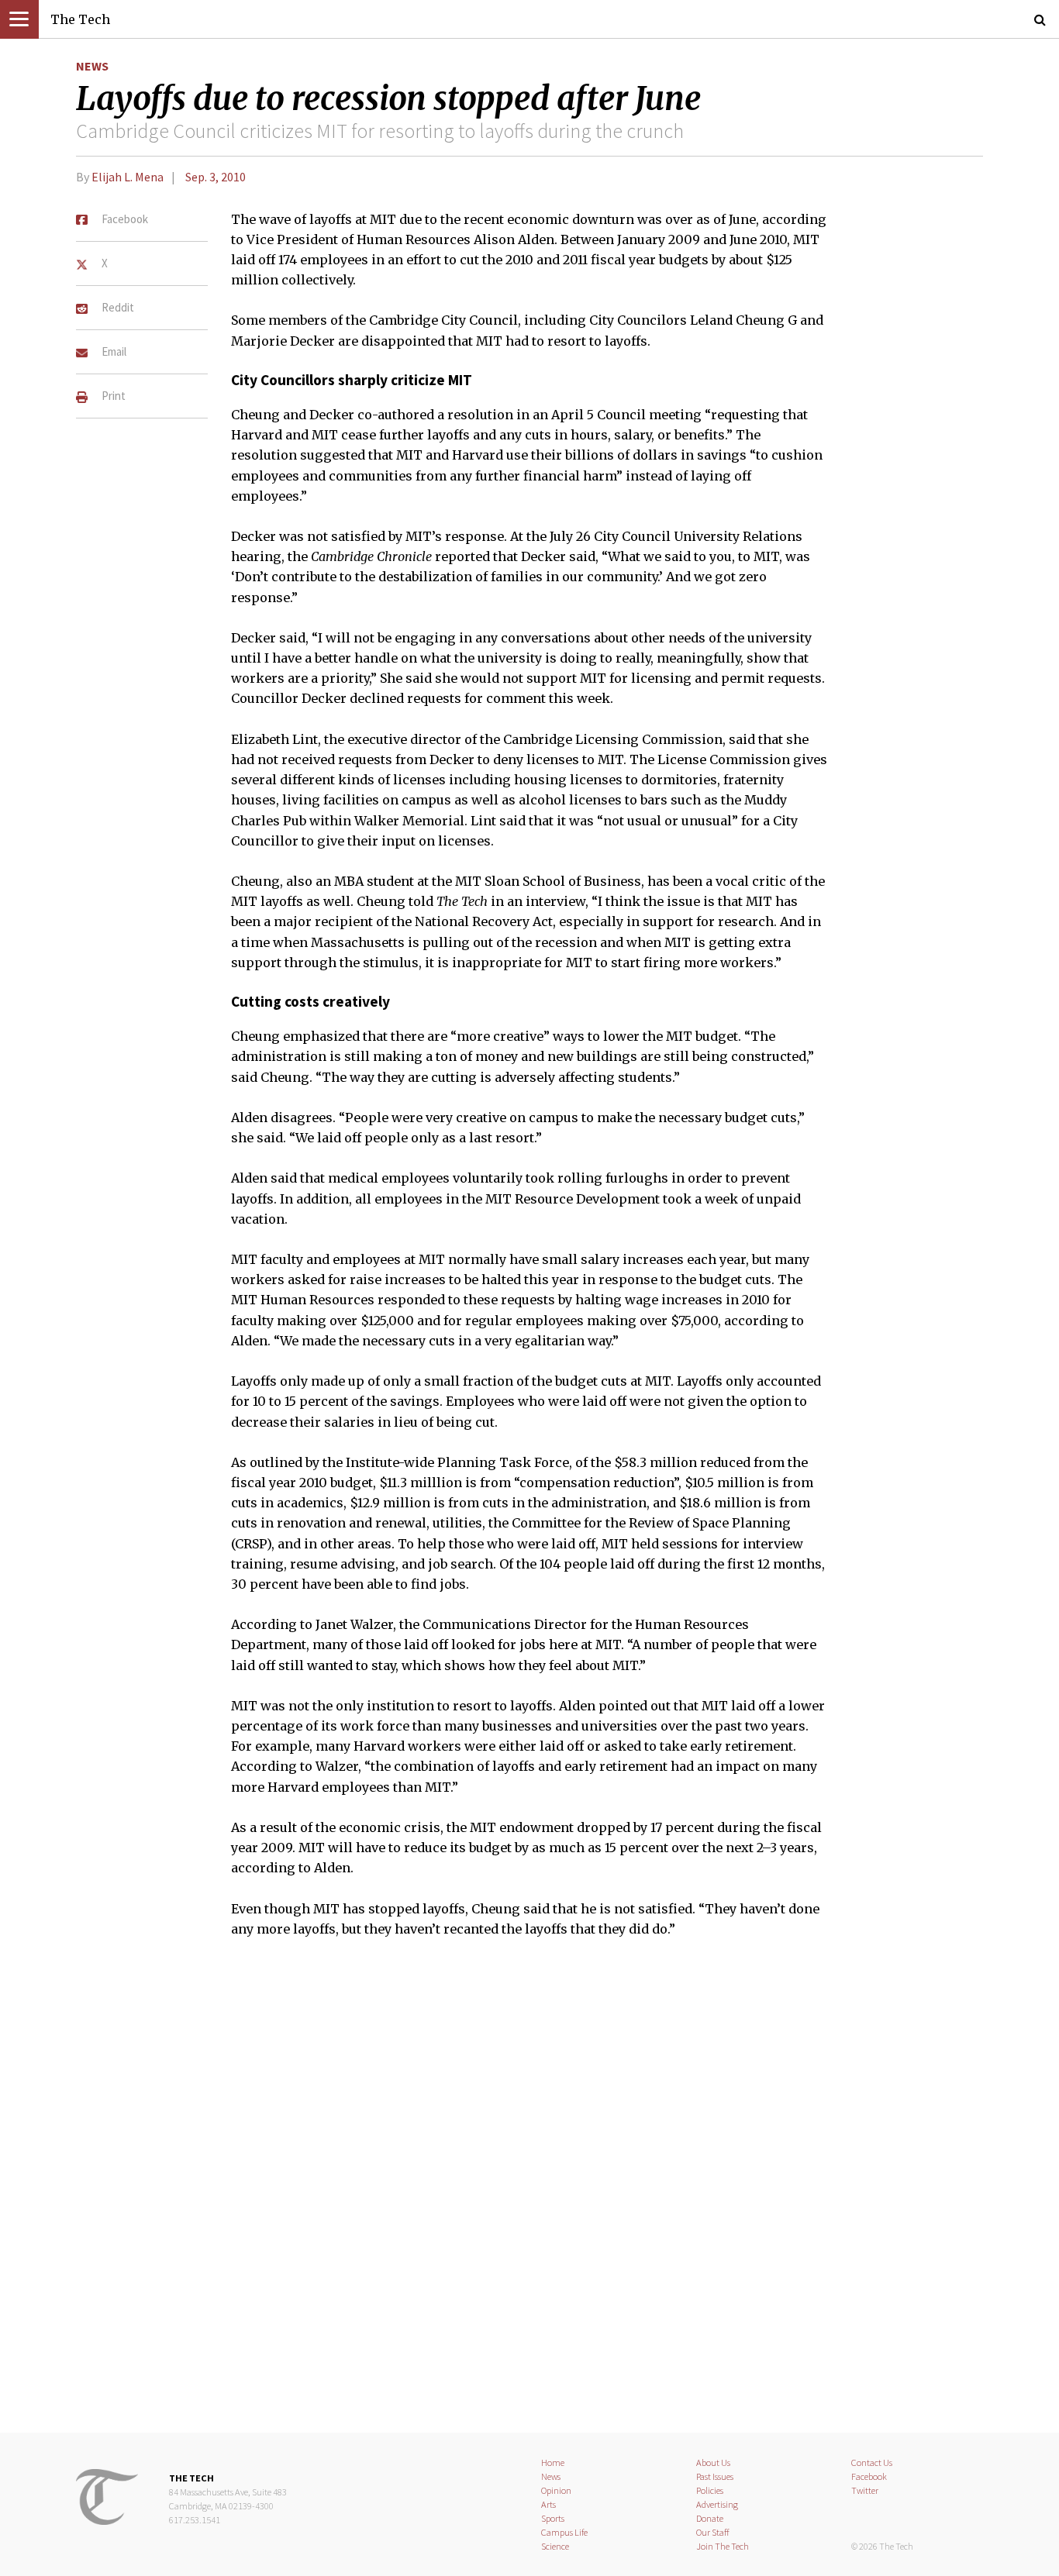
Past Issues (715, 2476)
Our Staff (713, 2532)
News (92, 66)
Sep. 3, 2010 (216, 177)
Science (555, 2546)
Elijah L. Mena (128, 177)
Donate (710, 2518)
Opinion (556, 2490)
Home (553, 2462)
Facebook (869, 2476)
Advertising (717, 2504)
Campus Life (564, 2532)
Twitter (865, 2490)
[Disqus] (529, 2195)
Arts (548, 2504)
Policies (710, 2490)
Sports (553, 2518)
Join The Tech (723, 2546)
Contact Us (872, 2462)
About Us (713, 2462)
